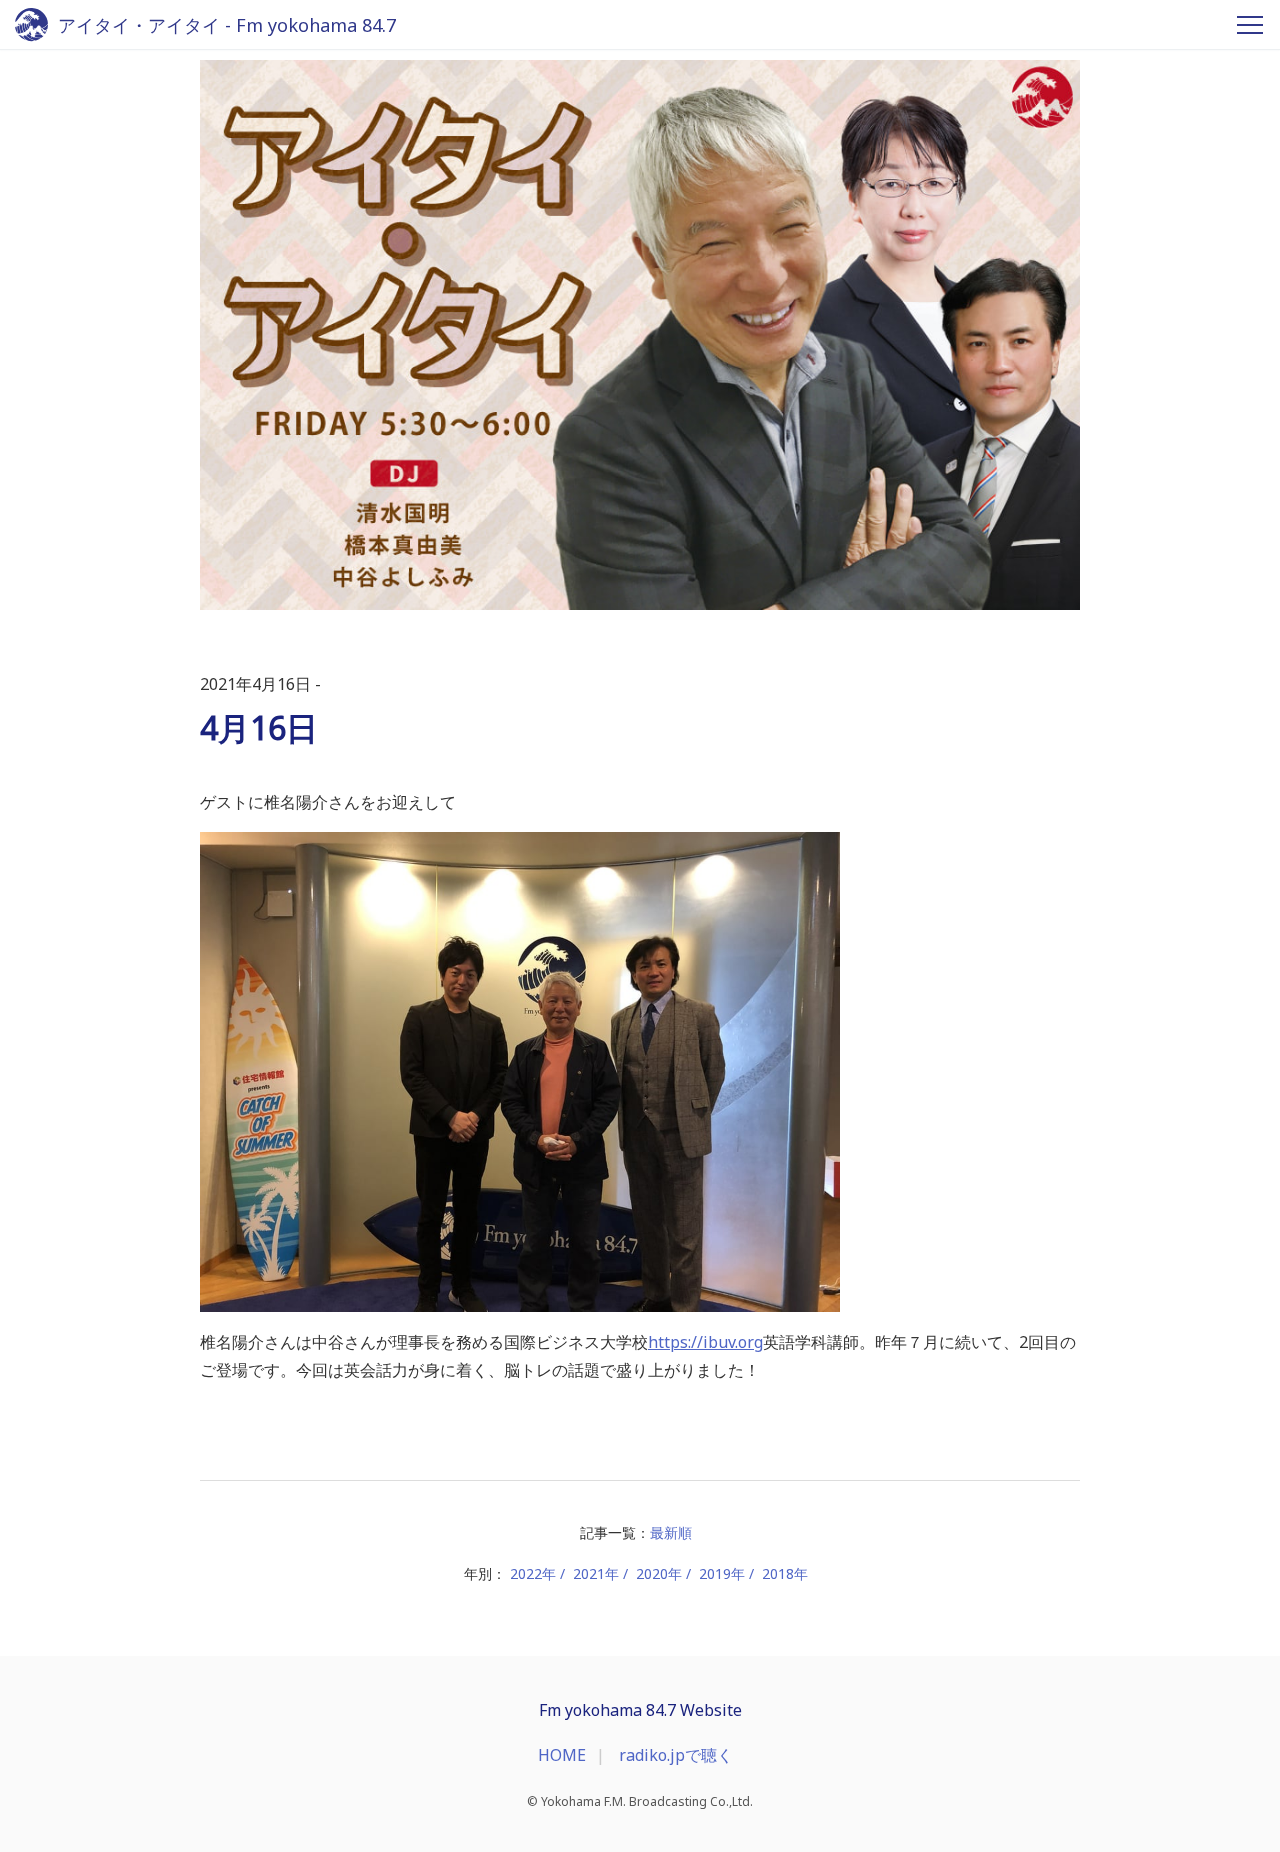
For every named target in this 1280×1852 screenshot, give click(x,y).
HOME (562, 1755)
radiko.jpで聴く (676, 1755)
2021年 (596, 1573)
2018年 (785, 1573)
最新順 (671, 1532)
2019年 (722, 1573)
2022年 (533, 1573)
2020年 (659, 1573)
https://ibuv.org (705, 1342)
